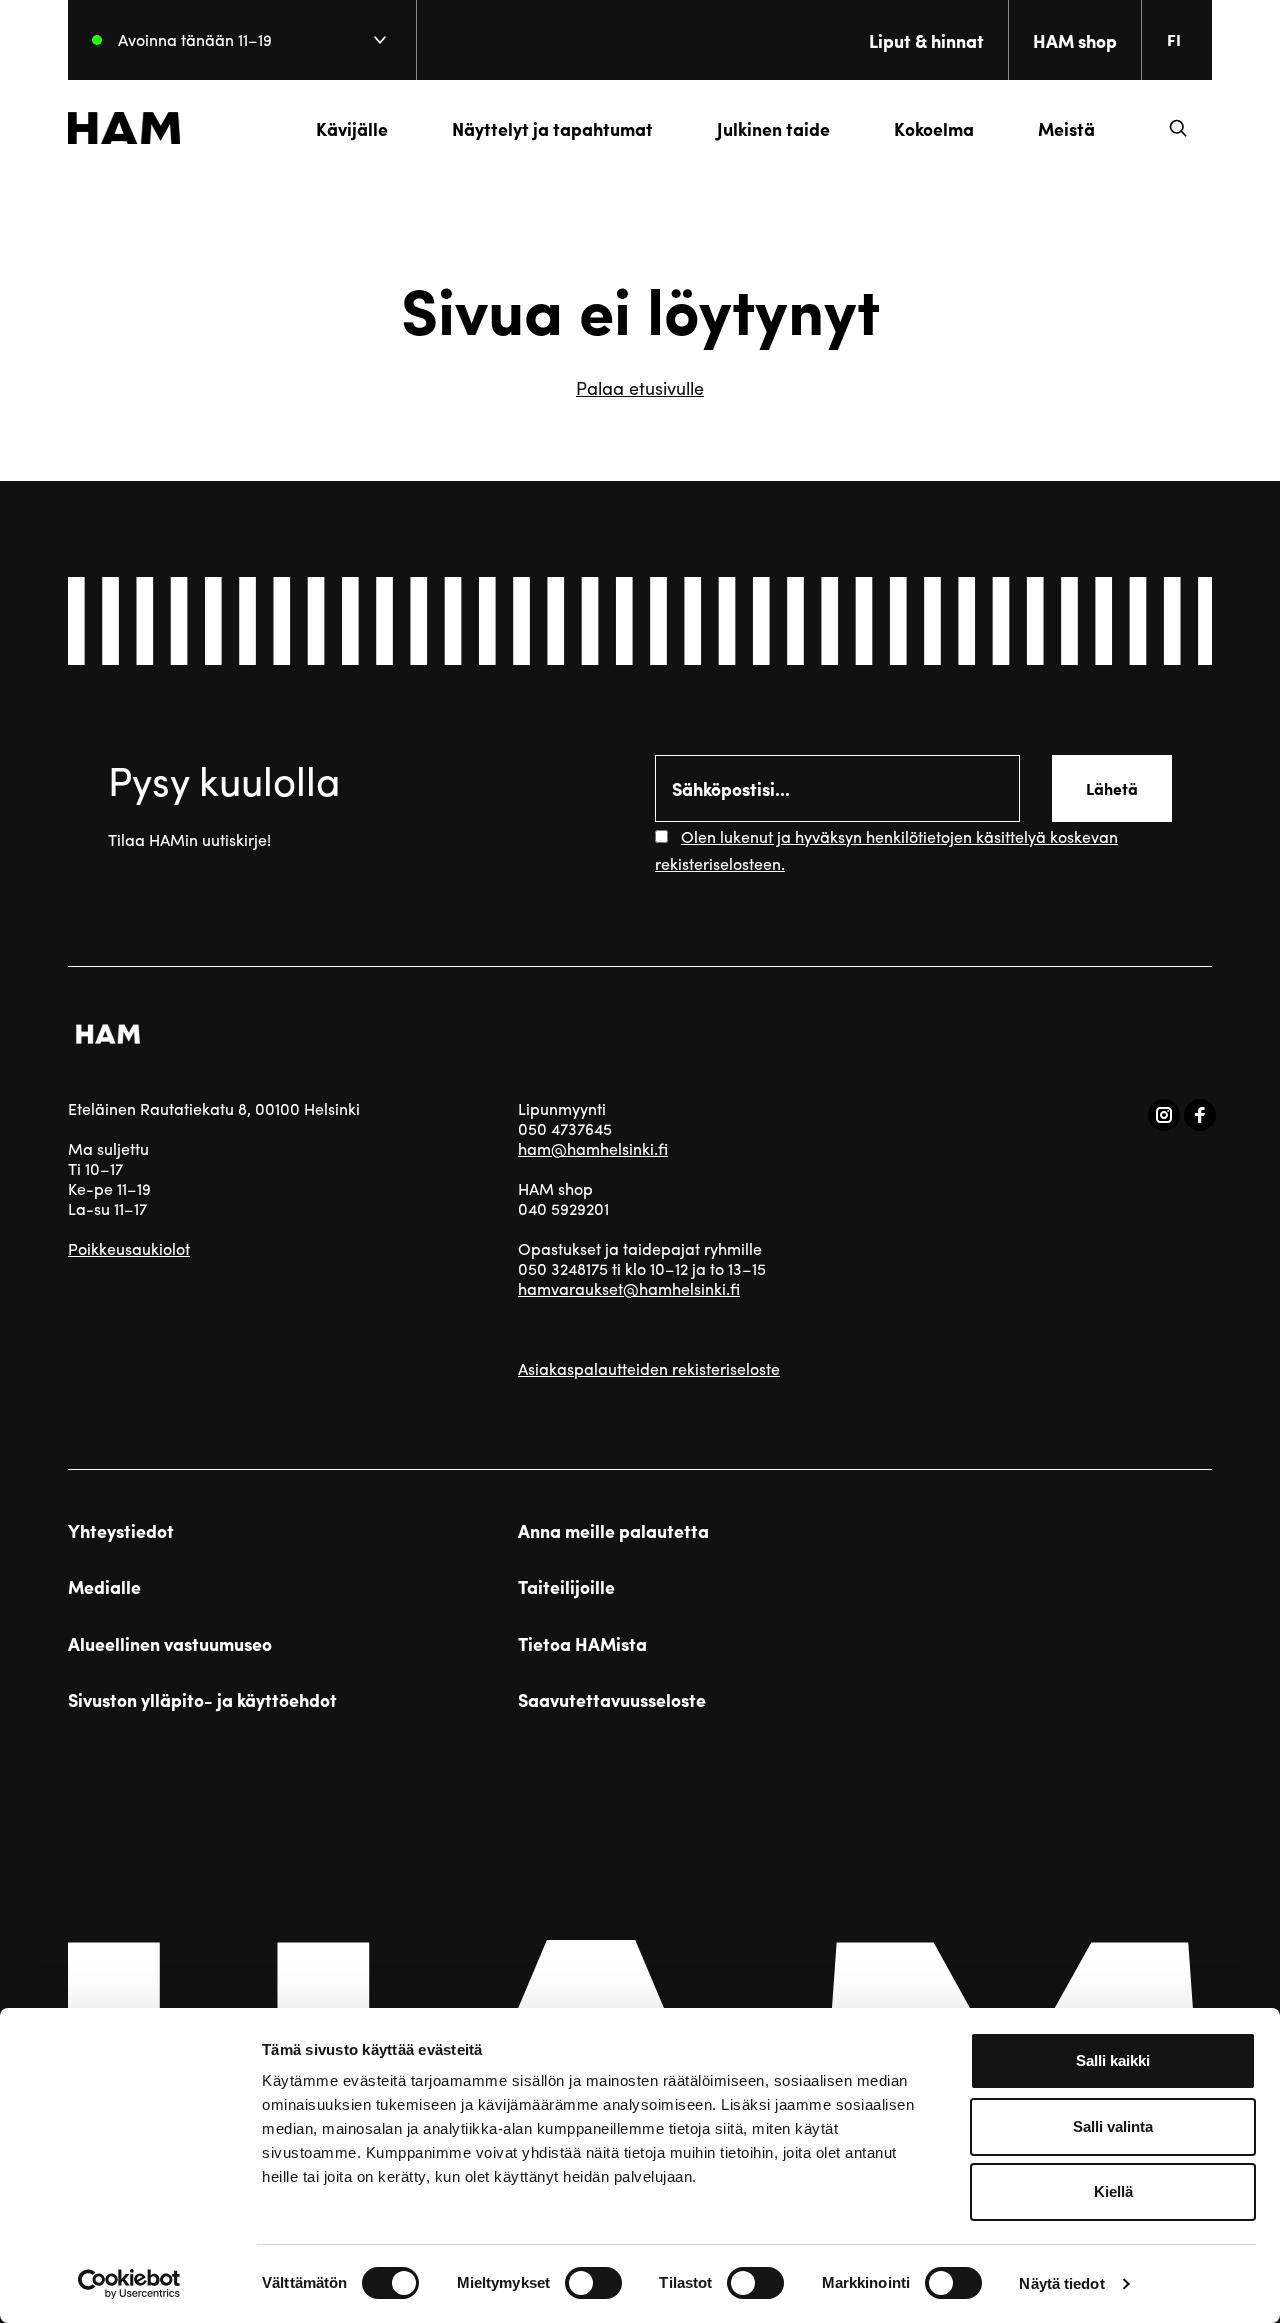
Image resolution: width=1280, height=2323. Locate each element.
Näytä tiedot (1061, 2283)
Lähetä (1112, 788)
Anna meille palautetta (613, 1531)
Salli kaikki (1113, 2060)
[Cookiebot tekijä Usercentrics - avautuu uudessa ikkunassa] (129, 2284)
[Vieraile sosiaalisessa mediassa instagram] (1164, 1115)
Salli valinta (1113, 2126)
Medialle (104, 1587)
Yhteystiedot (121, 1531)
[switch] (593, 2283)
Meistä (1066, 128)
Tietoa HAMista (582, 1644)
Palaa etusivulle (640, 387)
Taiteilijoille (566, 1587)
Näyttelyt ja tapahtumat (552, 128)
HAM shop (1075, 40)
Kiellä (1113, 2191)
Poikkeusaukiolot (129, 1248)
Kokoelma (934, 128)
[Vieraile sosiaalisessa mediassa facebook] (1200, 1115)
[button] (1178, 128)
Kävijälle (352, 128)
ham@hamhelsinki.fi (593, 1148)
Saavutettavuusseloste (612, 1700)
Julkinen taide (773, 128)
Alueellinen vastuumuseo (170, 1644)
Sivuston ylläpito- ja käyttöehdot (202, 1700)
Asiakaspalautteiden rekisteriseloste (649, 1368)
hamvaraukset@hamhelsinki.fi (629, 1288)
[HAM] (124, 128)
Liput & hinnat (926, 40)
